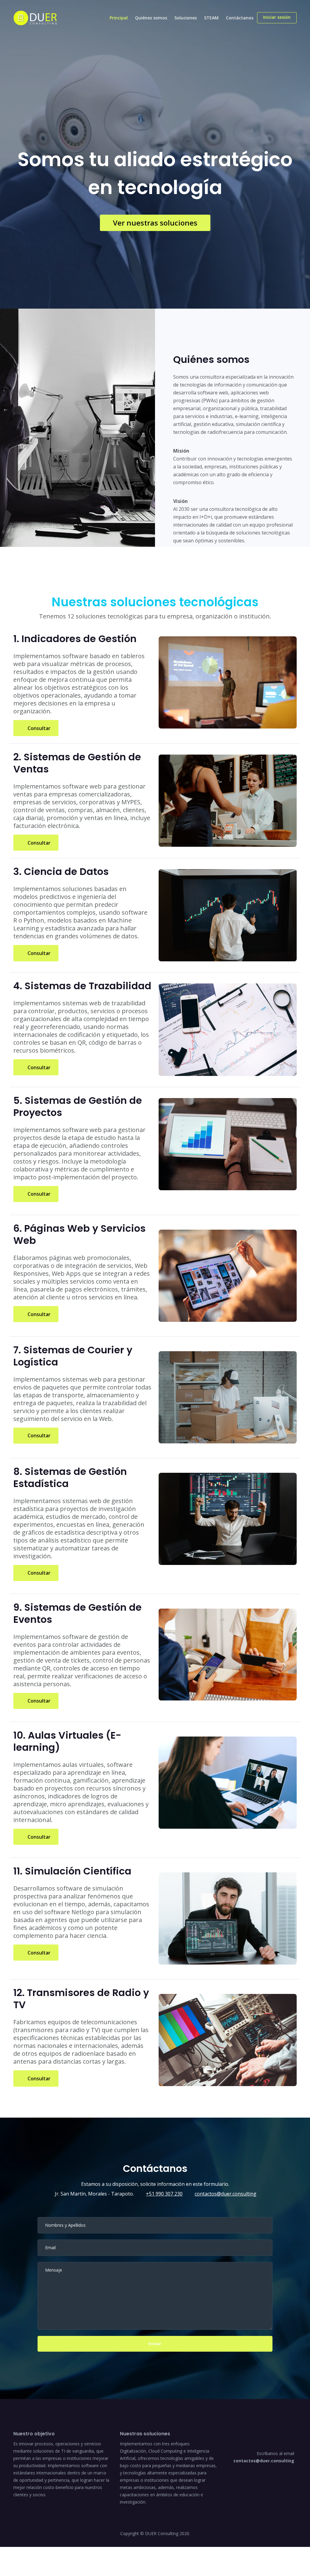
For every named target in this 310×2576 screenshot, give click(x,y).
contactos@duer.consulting (226, 2194)
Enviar (155, 2344)
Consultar (38, 728)
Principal (119, 18)
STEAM (211, 18)
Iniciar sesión (277, 17)
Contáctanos (240, 18)
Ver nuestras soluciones (155, 223)
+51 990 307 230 (164, 2194)
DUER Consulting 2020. (168, 2533)
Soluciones (186, 18)
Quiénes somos (151, 18)
